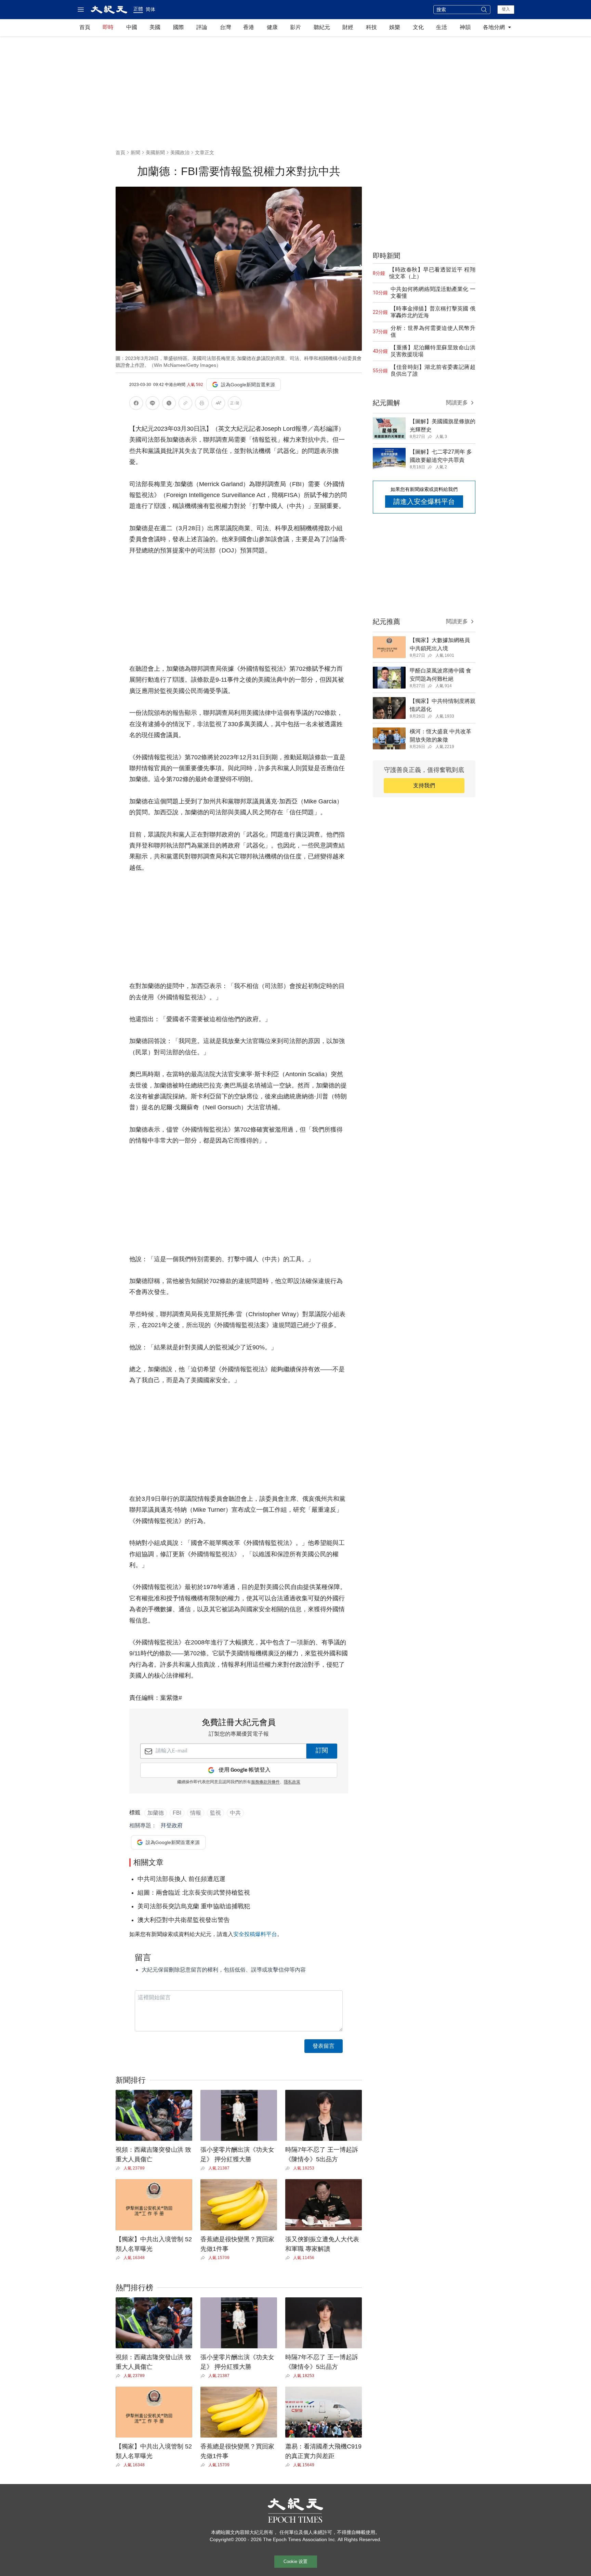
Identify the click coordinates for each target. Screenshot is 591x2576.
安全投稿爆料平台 (255, 1934)
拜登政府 (172, 1825)
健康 (272, 27)
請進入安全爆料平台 (424, 502)
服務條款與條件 (265, 1782)
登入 (506, 9)
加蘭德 (156, 1813)
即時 (108, 27)
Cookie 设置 (295, 2561)
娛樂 (395, 27)
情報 (196, 1813)
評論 (202, 27)
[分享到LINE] (153, 404)
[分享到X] (169, 404)
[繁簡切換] (235, 404)
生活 (442, 27)
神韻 (465, 27)
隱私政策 (292, 1782)
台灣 (225, 27)
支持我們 (424, 785)
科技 (371, 27)
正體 (138, 9)
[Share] (120, 2168)
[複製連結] (185, 403)
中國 (132, 27)
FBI (177, 1813)
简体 (150, 9)
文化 (418, 27)
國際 (179, 27)
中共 (235, 1813)
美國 (155, 27)
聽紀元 (322, 27)
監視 (215, 1813)
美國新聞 (155, 152)
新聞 (135, 152)
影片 (295, 27)
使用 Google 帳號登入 (245, 1770)
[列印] (202, 404)
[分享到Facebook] (136, 404)
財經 (348, 27)
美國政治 (180, 152)
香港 (249, 27)
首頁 (85, 27)
